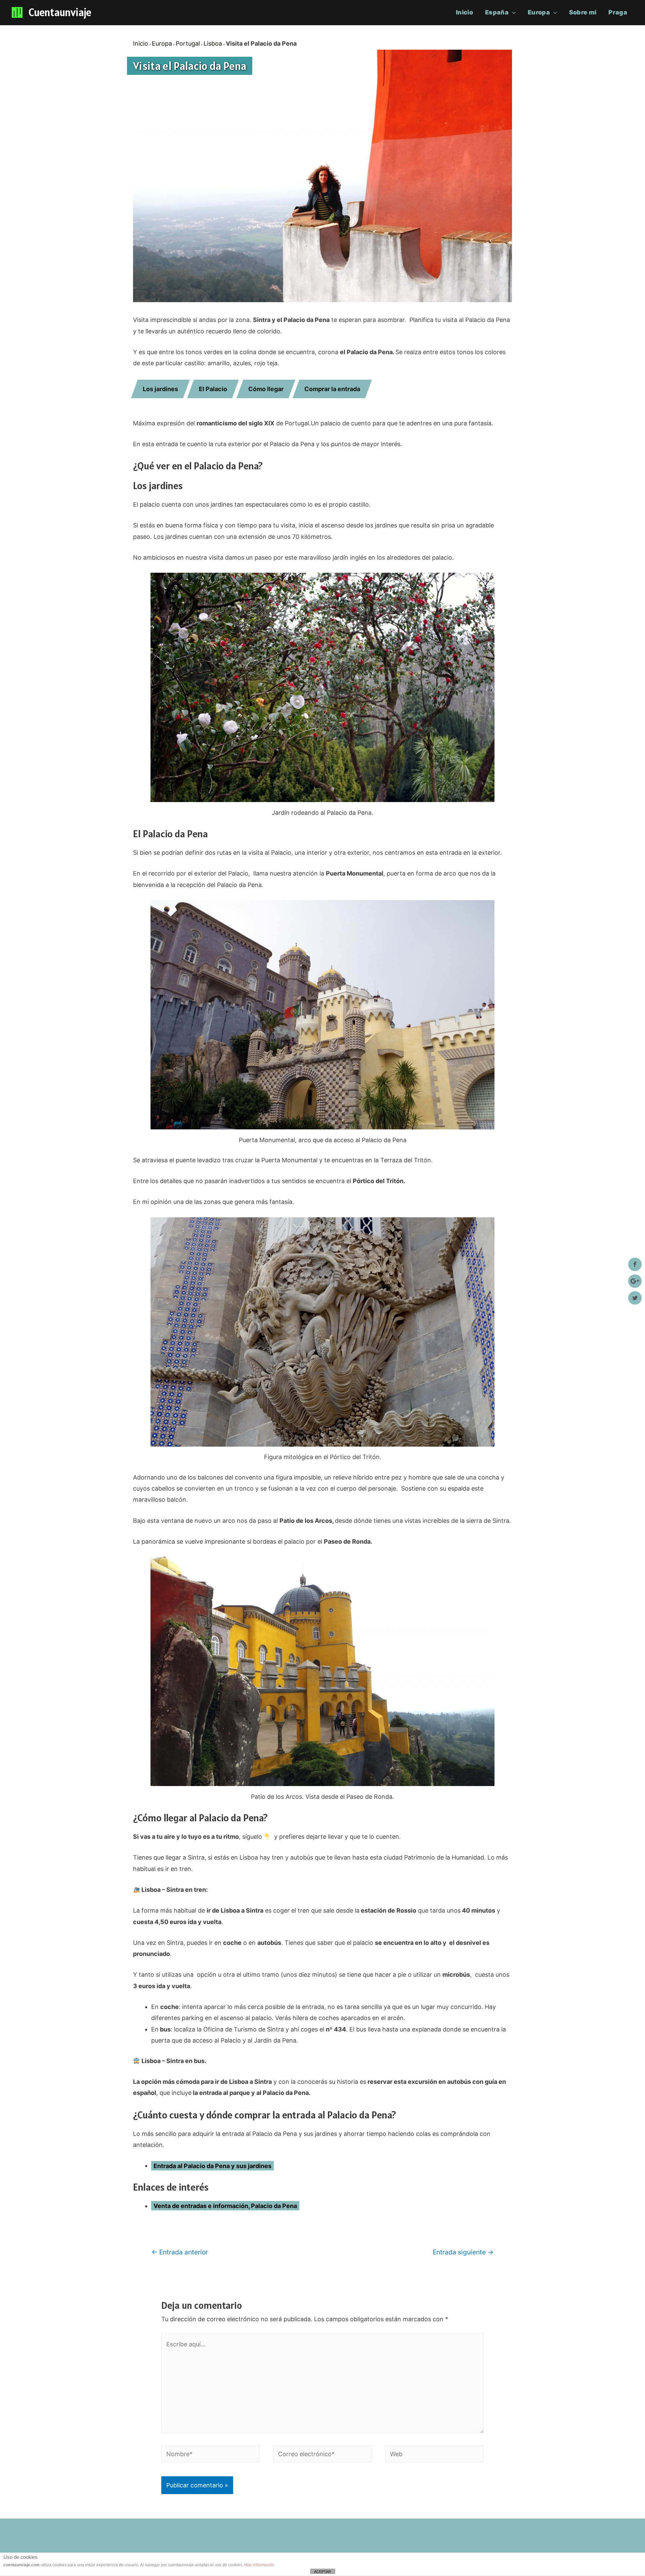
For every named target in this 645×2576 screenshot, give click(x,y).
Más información (259, 2565)
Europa (539, 12)
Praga (618, 12)
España (497, 12)
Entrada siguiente (463, 2252)
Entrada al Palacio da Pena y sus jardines (212, 2166)
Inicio (464, 12)
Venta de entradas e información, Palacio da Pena (225, 2206)
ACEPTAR (322, 2572)
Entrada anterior (180, 2252)
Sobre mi (583, 12)
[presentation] (512, 12)
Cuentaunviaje (60, 12)
